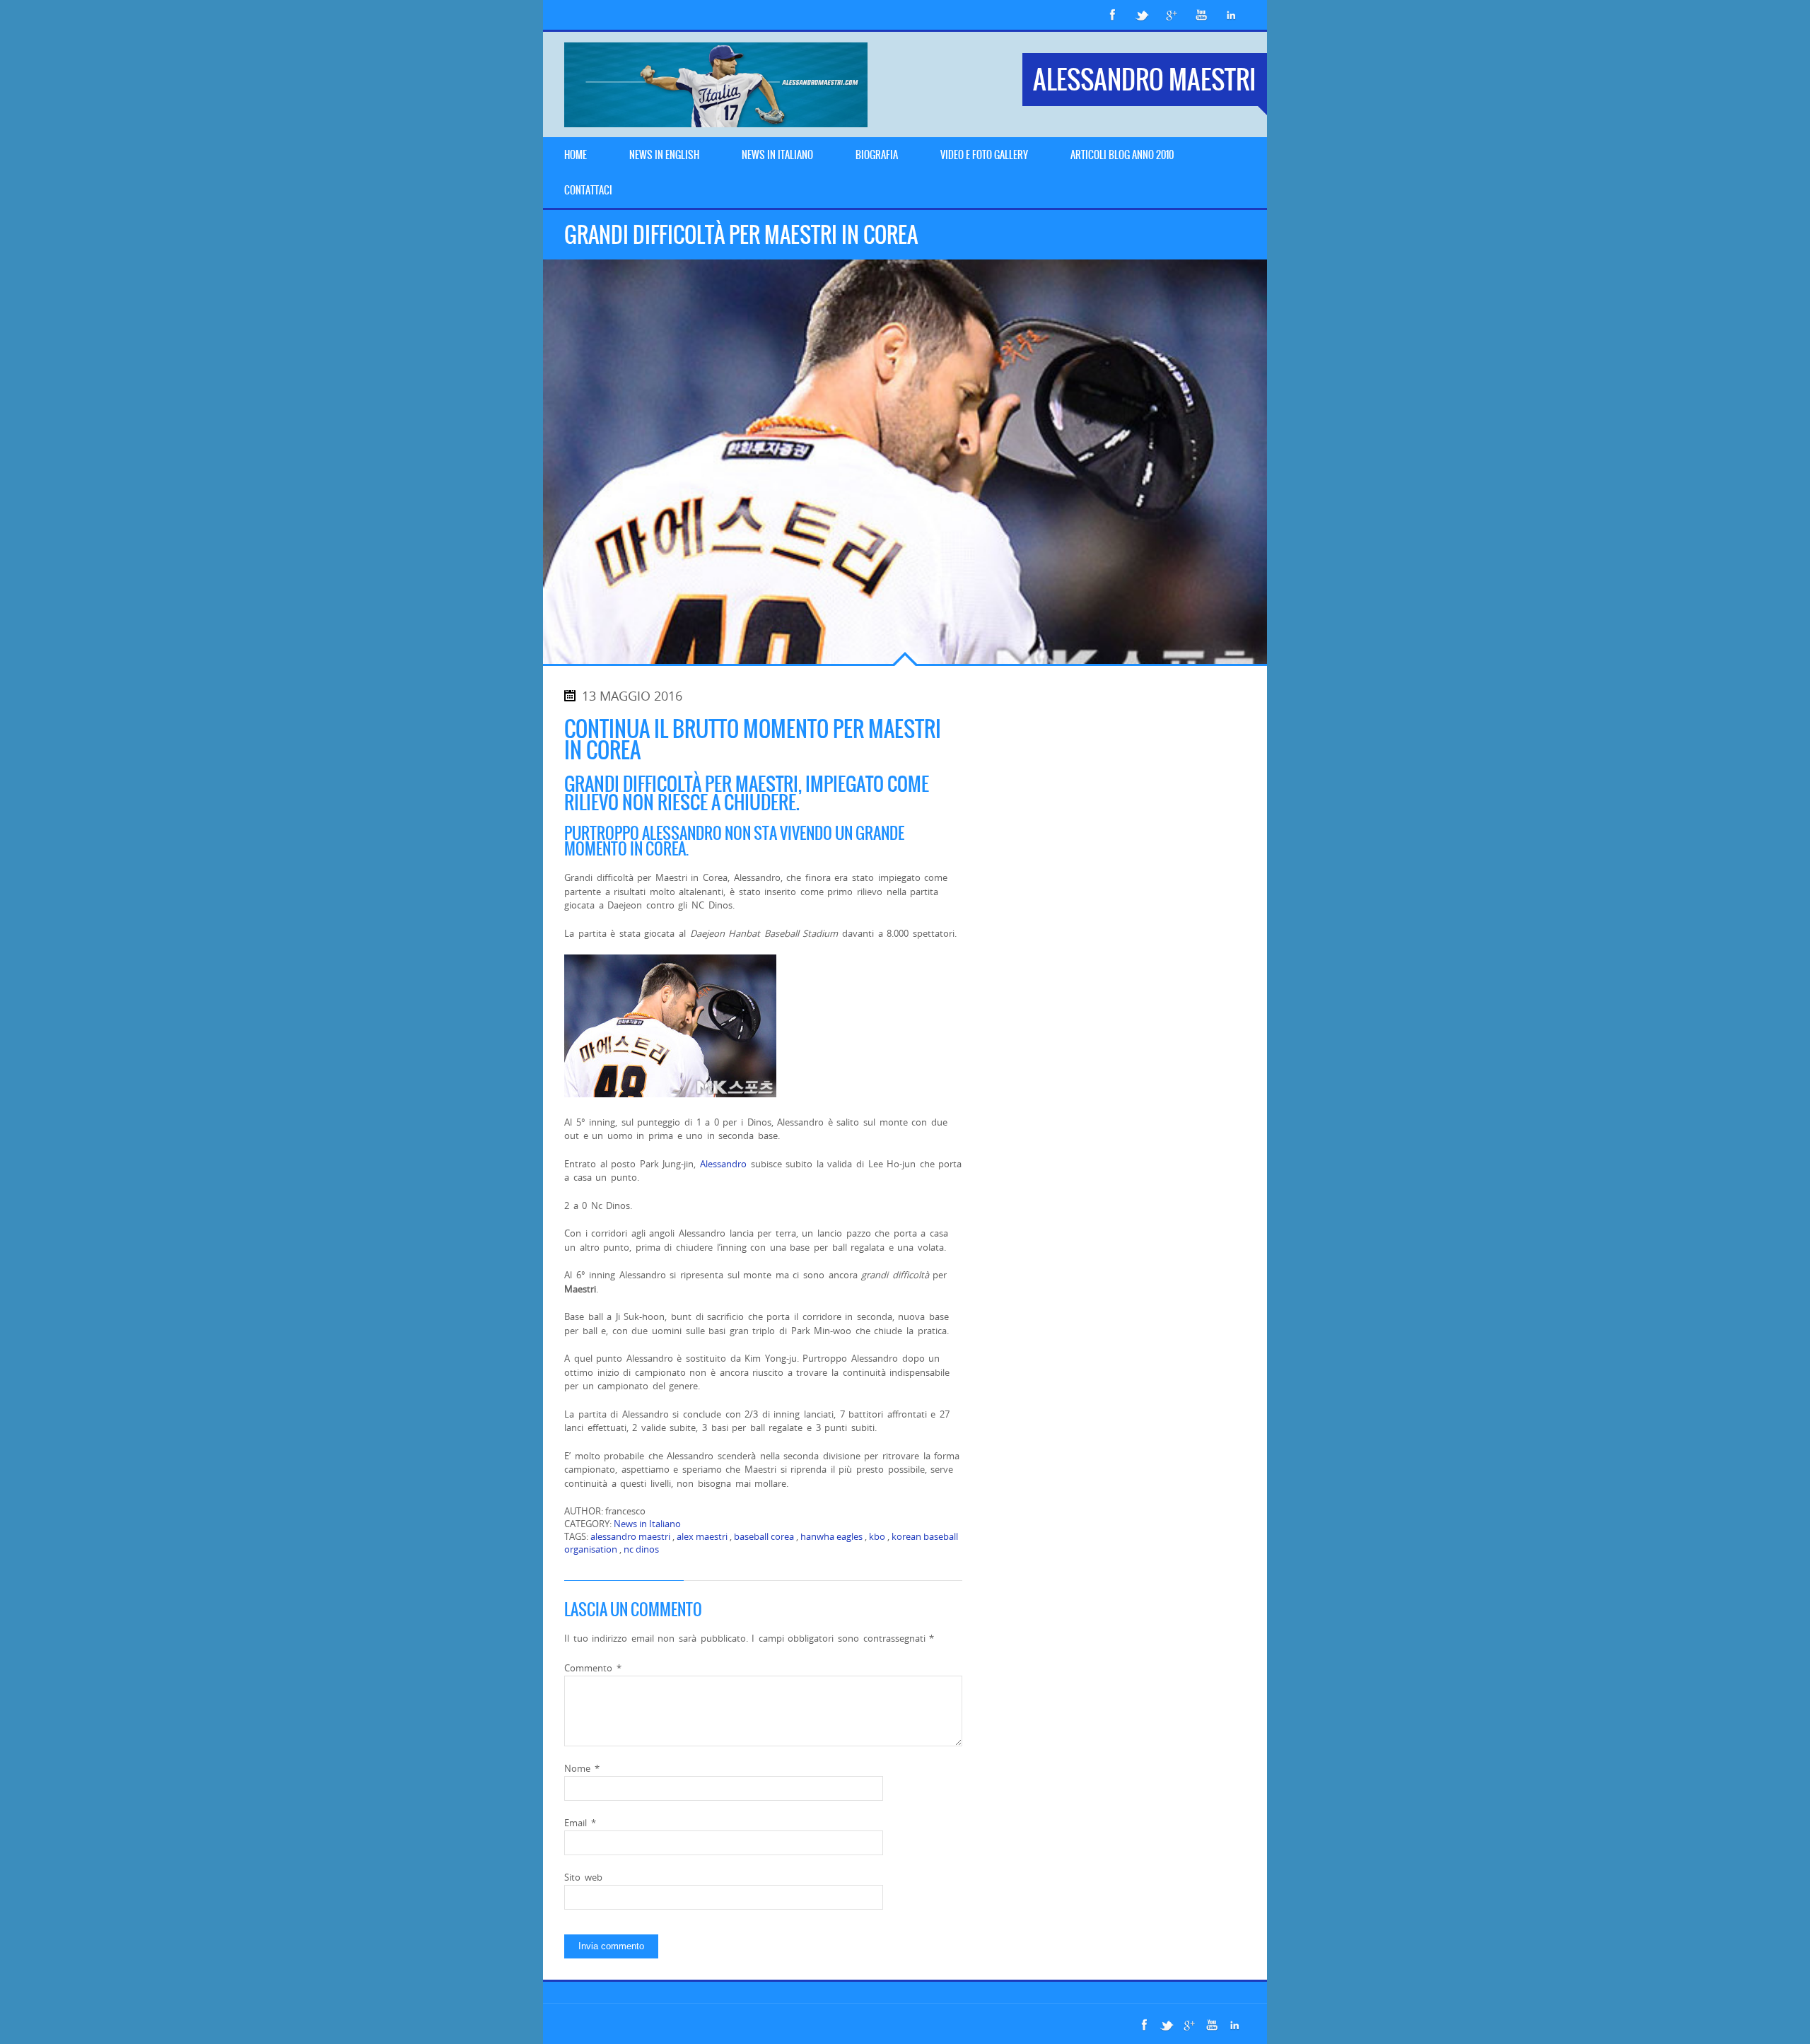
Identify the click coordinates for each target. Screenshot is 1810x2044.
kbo (877, 1536)
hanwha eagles (831, 1536)
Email (580, 1823)
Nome (582, 1768)
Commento (593, 1668)
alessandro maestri (630, 1536)
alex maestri (702, 1536)
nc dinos (641, 1549)
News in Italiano (647, 1524)
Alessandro (723, 1164)
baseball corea (764, 1536)
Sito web (583, 1877)
